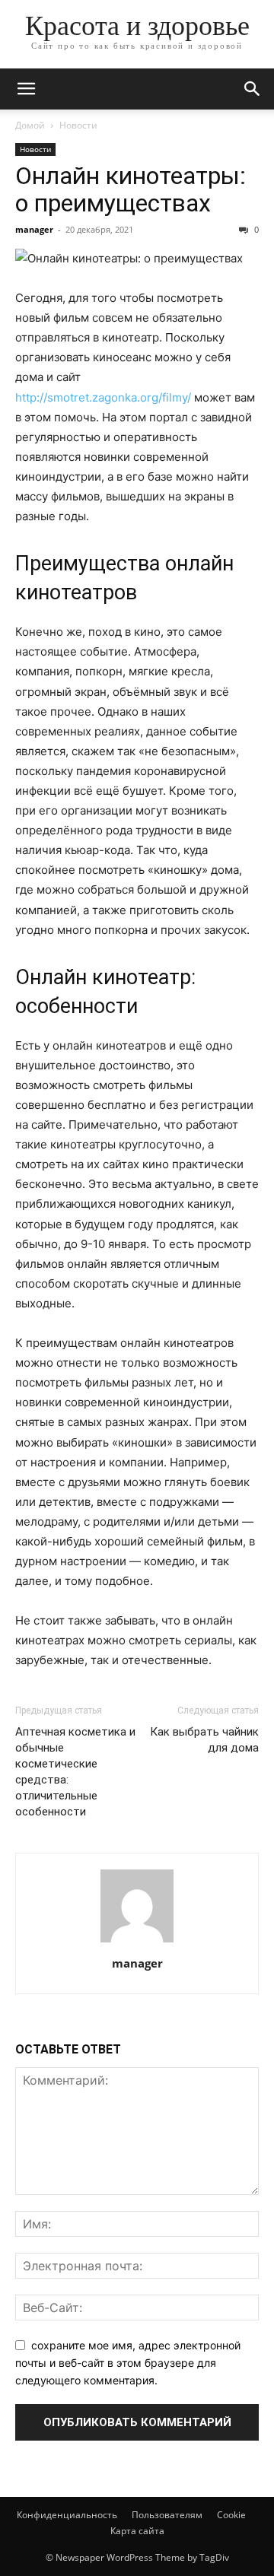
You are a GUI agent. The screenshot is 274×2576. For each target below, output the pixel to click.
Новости (78, 125)
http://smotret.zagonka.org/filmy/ (103, 397)
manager (34, 229)
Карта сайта (137, 2531)
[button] (26, 89)
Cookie (231, 2515)
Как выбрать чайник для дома (204, 1740)
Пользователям (167, 2515)
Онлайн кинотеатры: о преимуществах (131, 189)
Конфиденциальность (67, 2515)
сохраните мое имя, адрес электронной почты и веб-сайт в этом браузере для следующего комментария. (128, 2362)
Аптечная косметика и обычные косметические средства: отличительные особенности (75, 1772)
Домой (30, 125)
